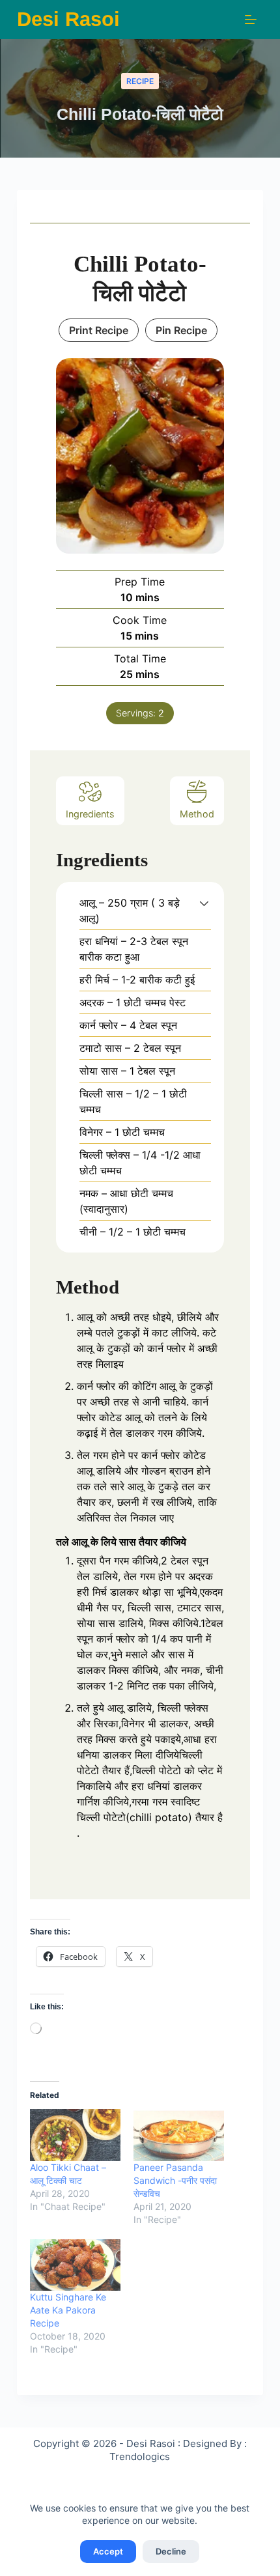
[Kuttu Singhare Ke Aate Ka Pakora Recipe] (75, 2265)
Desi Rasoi (68, 19)
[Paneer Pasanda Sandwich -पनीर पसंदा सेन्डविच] (179, 2135)
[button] (204, 903)
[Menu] (251, 20)
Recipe (140, 81)
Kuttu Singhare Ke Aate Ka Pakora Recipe (68, 2310)
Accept (108, 2551)
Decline (171, 2551)
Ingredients (90, 814)
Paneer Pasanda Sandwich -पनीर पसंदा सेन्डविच (175, 2180)
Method (197, 814)
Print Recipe (99, 330)
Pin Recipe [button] (181, 330)
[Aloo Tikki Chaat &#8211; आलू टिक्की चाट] (75, 2135)
